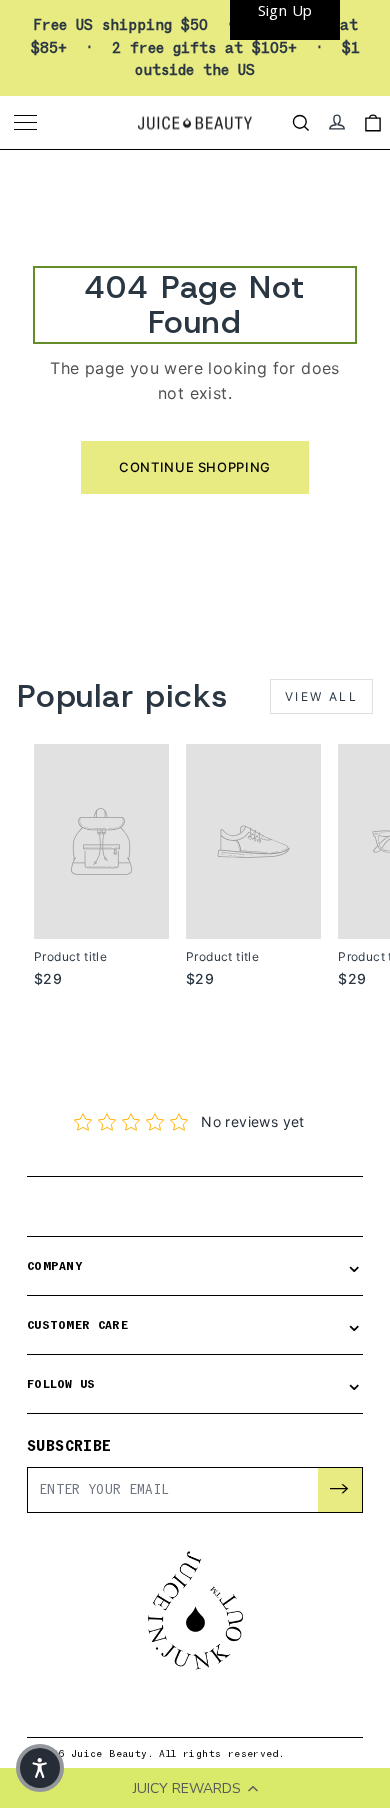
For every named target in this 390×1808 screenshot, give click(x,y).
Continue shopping (195, 467)
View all (321, 696)
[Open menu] (28, 123)
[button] (40, 1768)
